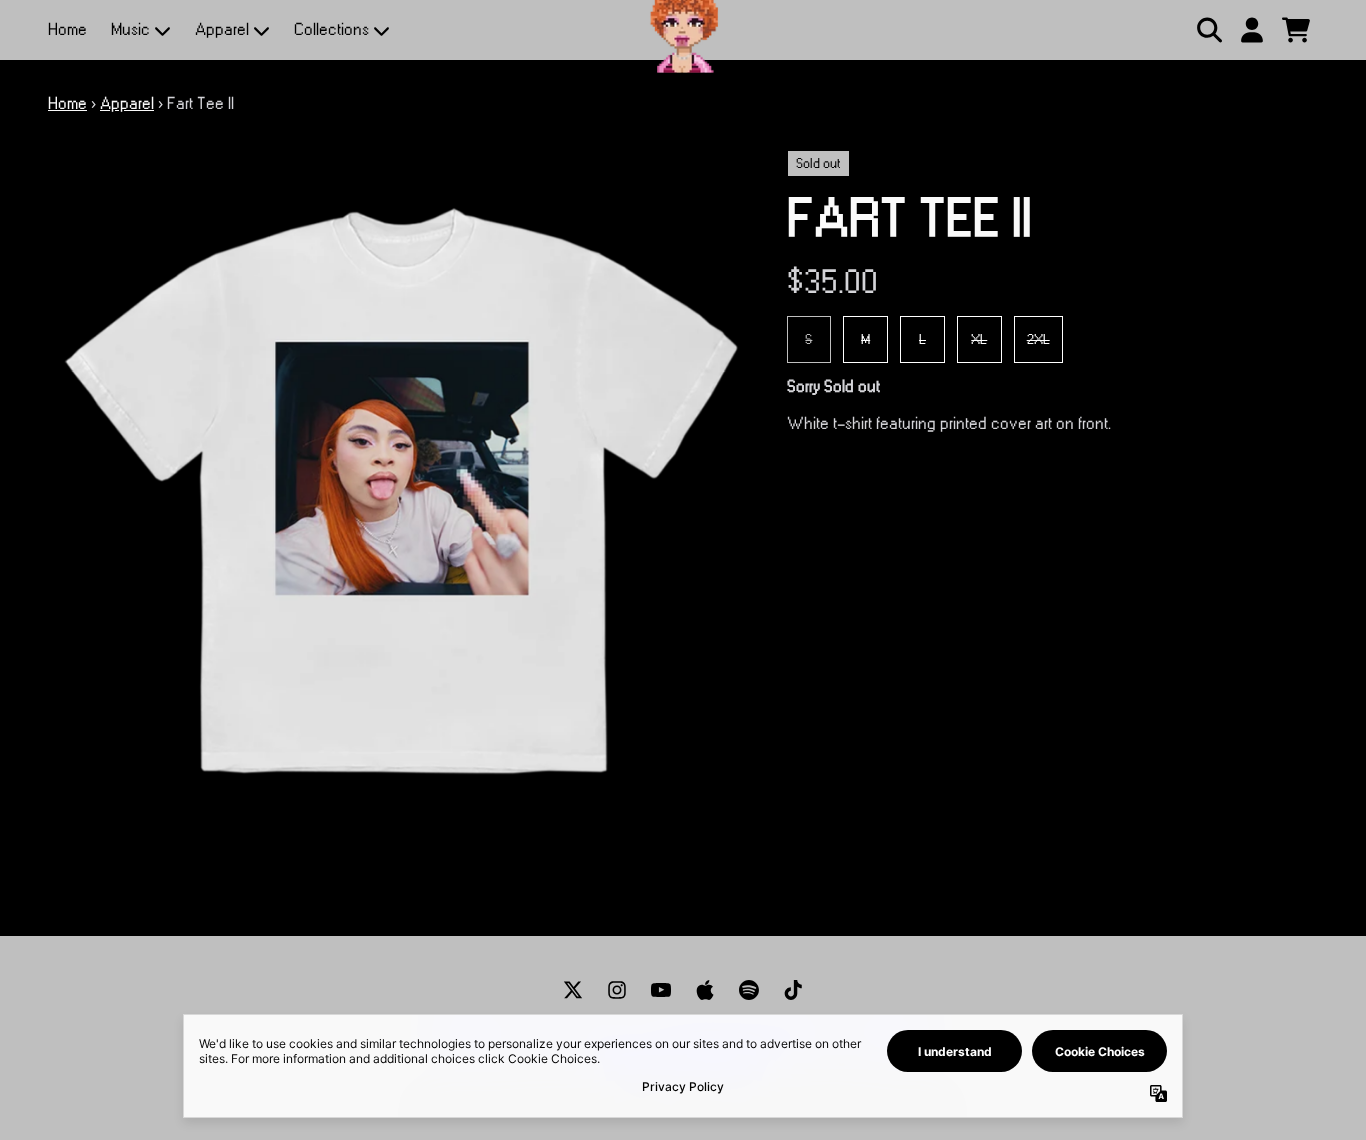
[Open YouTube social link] (661, 990)
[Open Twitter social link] (573, 990)
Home (67, 30)
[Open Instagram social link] (617, 990)
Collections (331, 30)
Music (130, 30)
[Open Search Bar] (1208, 30)
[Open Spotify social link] (749, 990)
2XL (1038, 339)
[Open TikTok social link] (793, 990)
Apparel (222, 30)
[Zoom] (397, 499)
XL (979, 339)
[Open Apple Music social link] (705, 990)
